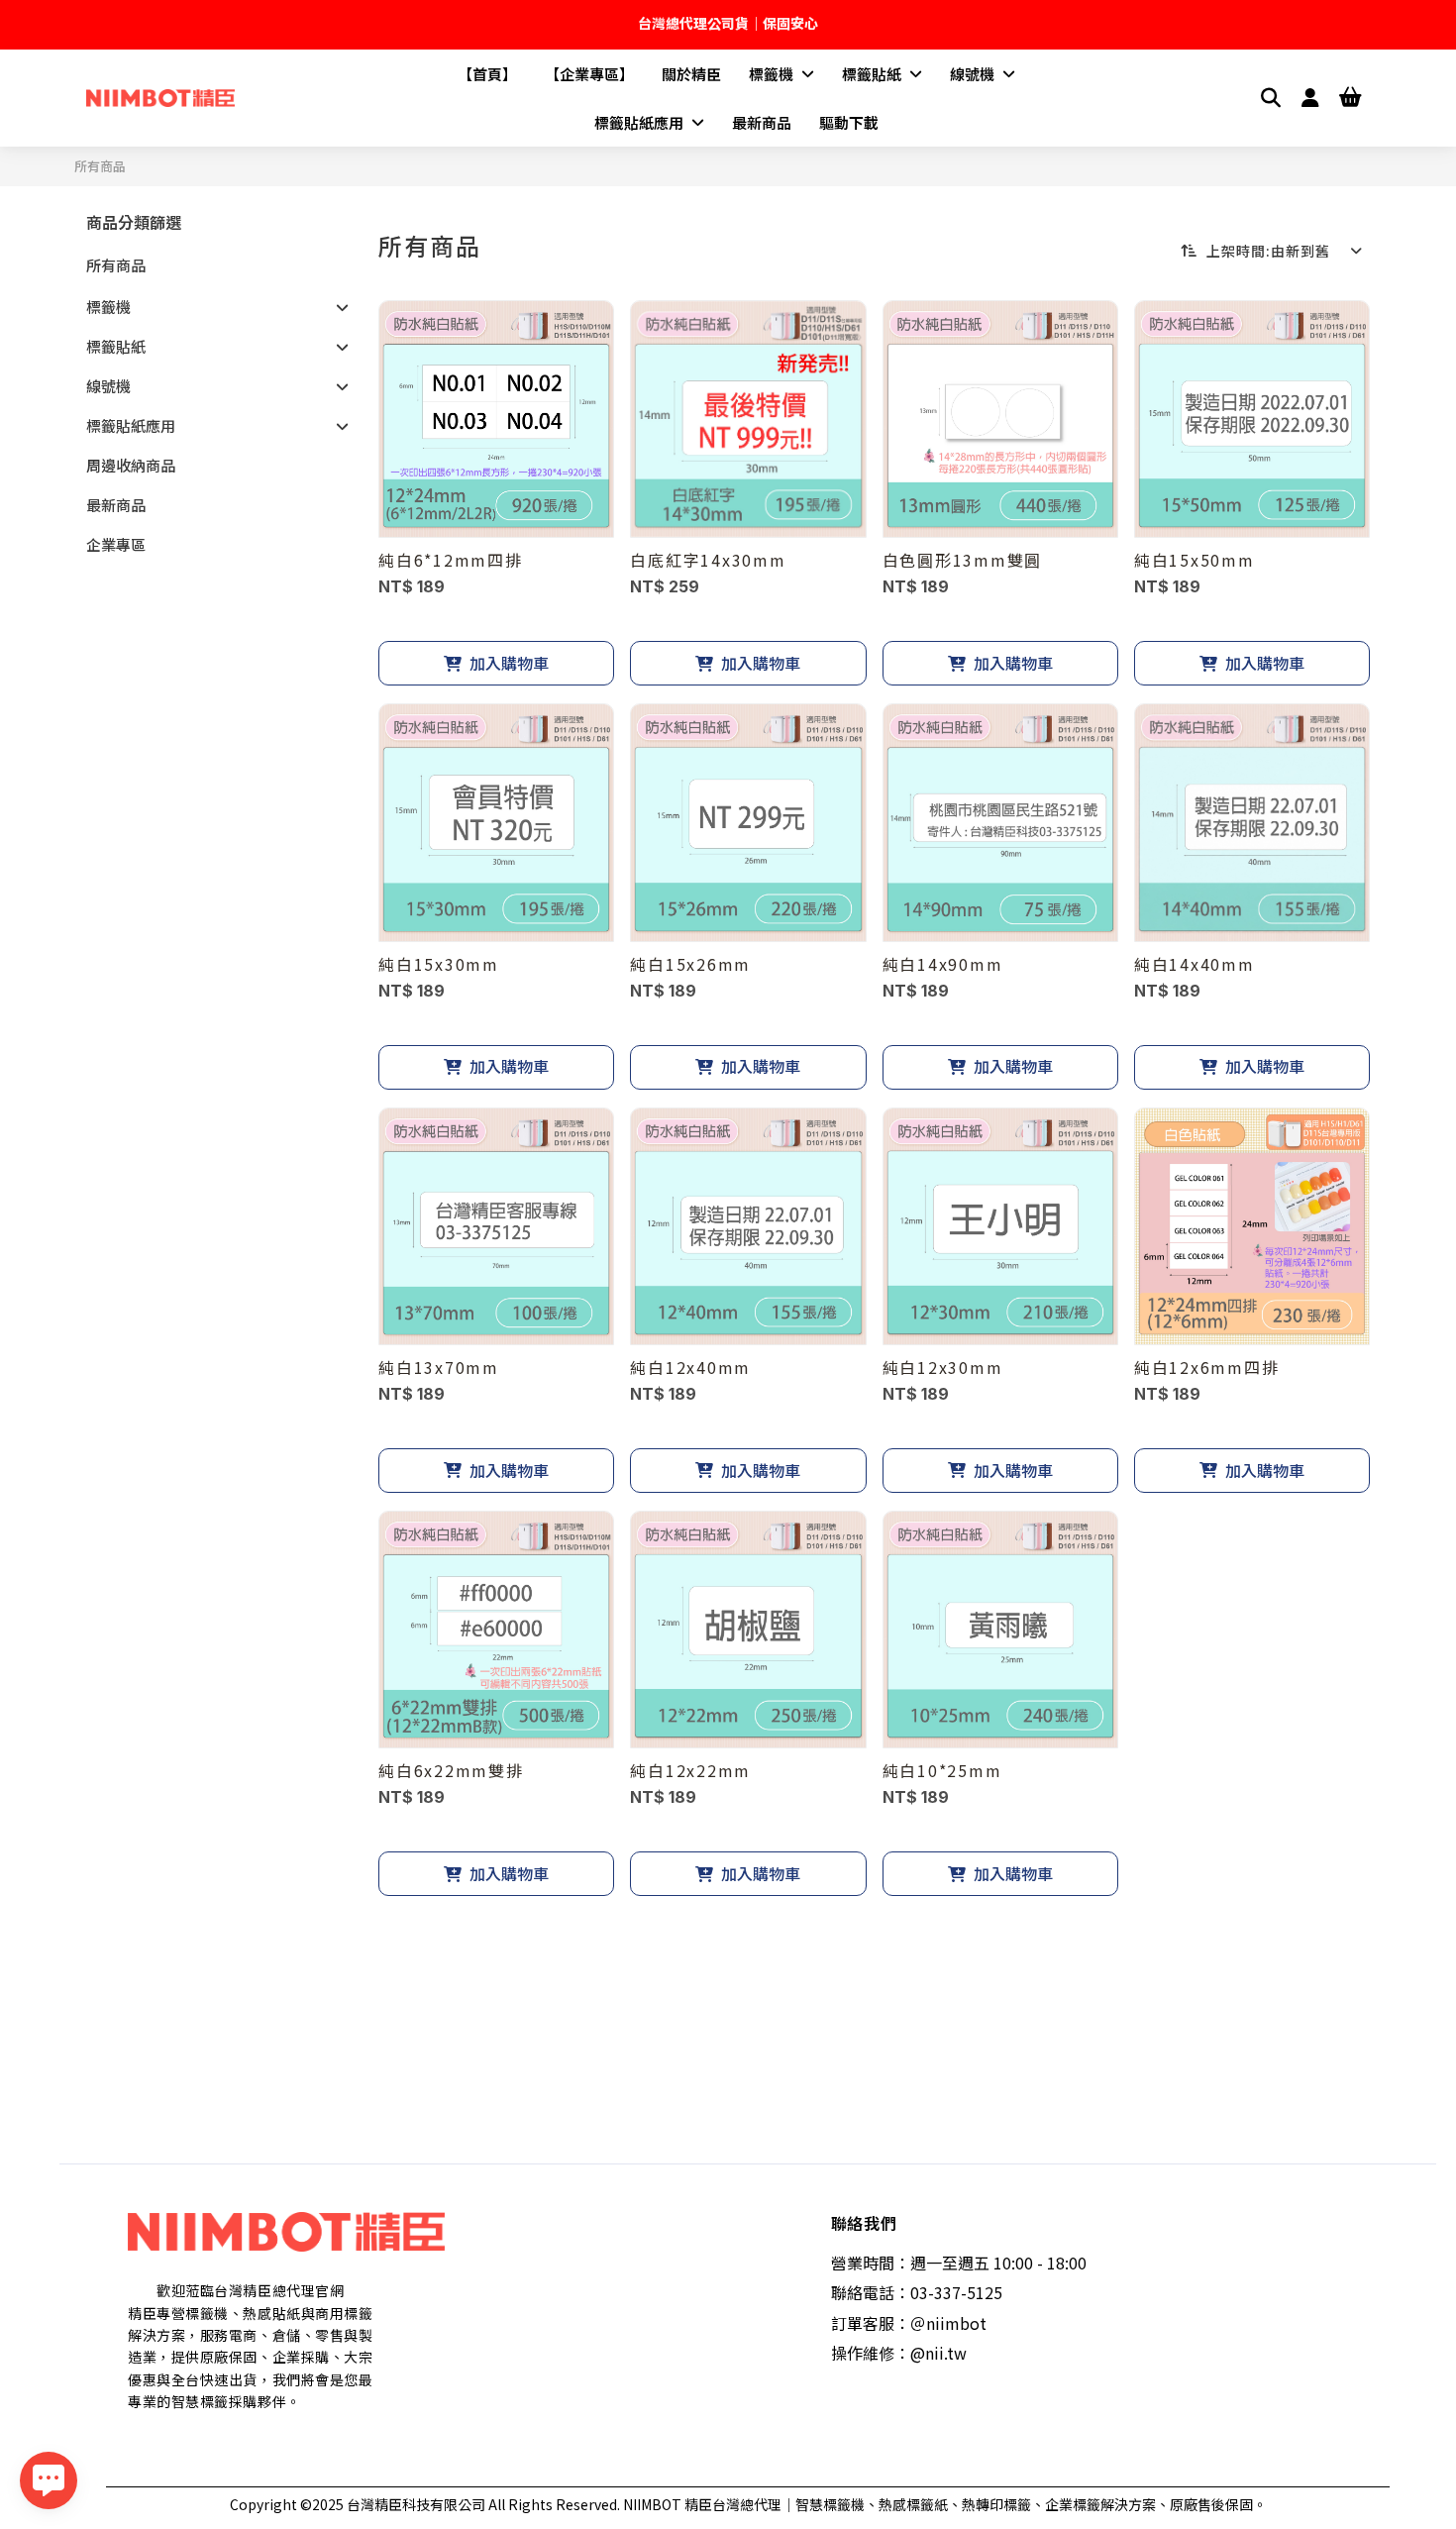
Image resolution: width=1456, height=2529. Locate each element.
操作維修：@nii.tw (899, 2353)
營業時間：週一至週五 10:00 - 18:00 (959, 2263)
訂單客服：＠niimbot (909, 2323)
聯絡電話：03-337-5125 (917, 2292)
